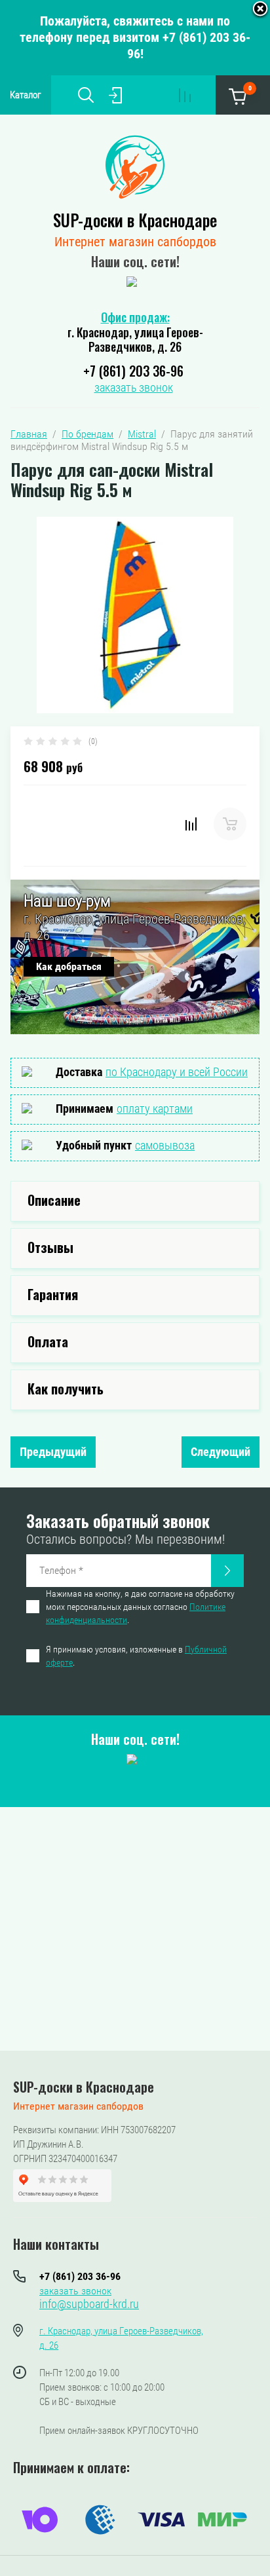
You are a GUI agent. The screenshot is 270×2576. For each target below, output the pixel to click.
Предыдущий (53, 1452)
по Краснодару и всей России (177, 1072)
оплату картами (155, 1109)
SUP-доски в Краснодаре (135, 220)
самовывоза (165, 1145)
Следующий (221, 1452)
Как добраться (69, 966)
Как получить (66, 1389)
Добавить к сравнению (191, 824)
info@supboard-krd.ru (89, 2304)
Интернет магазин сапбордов (135, 242)
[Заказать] (227, 1571)
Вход (115, 95)
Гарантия (53, 1294)
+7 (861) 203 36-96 (133, 371)
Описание (54, 1200)
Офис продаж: (135, 317)
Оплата (48, 1341)
